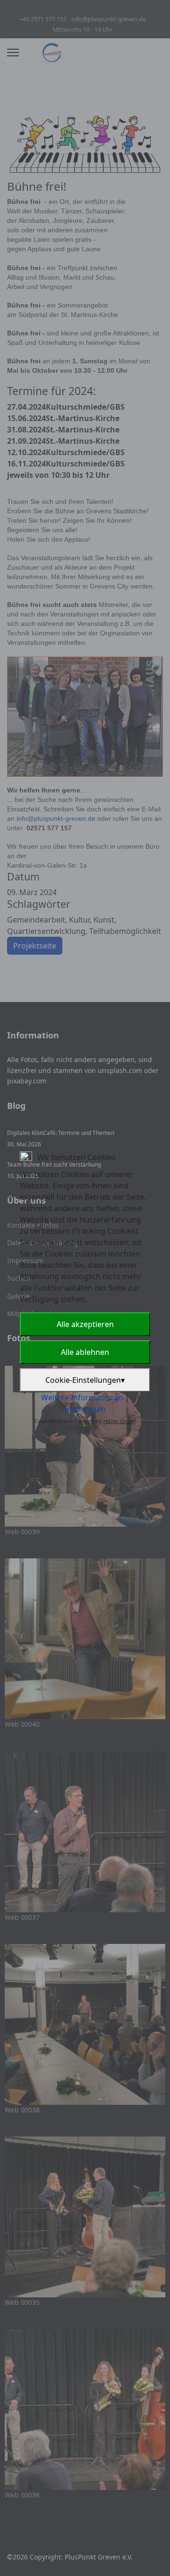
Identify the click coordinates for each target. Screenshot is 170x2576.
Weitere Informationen (82, 1398)
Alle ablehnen (85, 1352)
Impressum (85, 1409)
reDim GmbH (119, 1421)
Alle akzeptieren (85, 1324)
